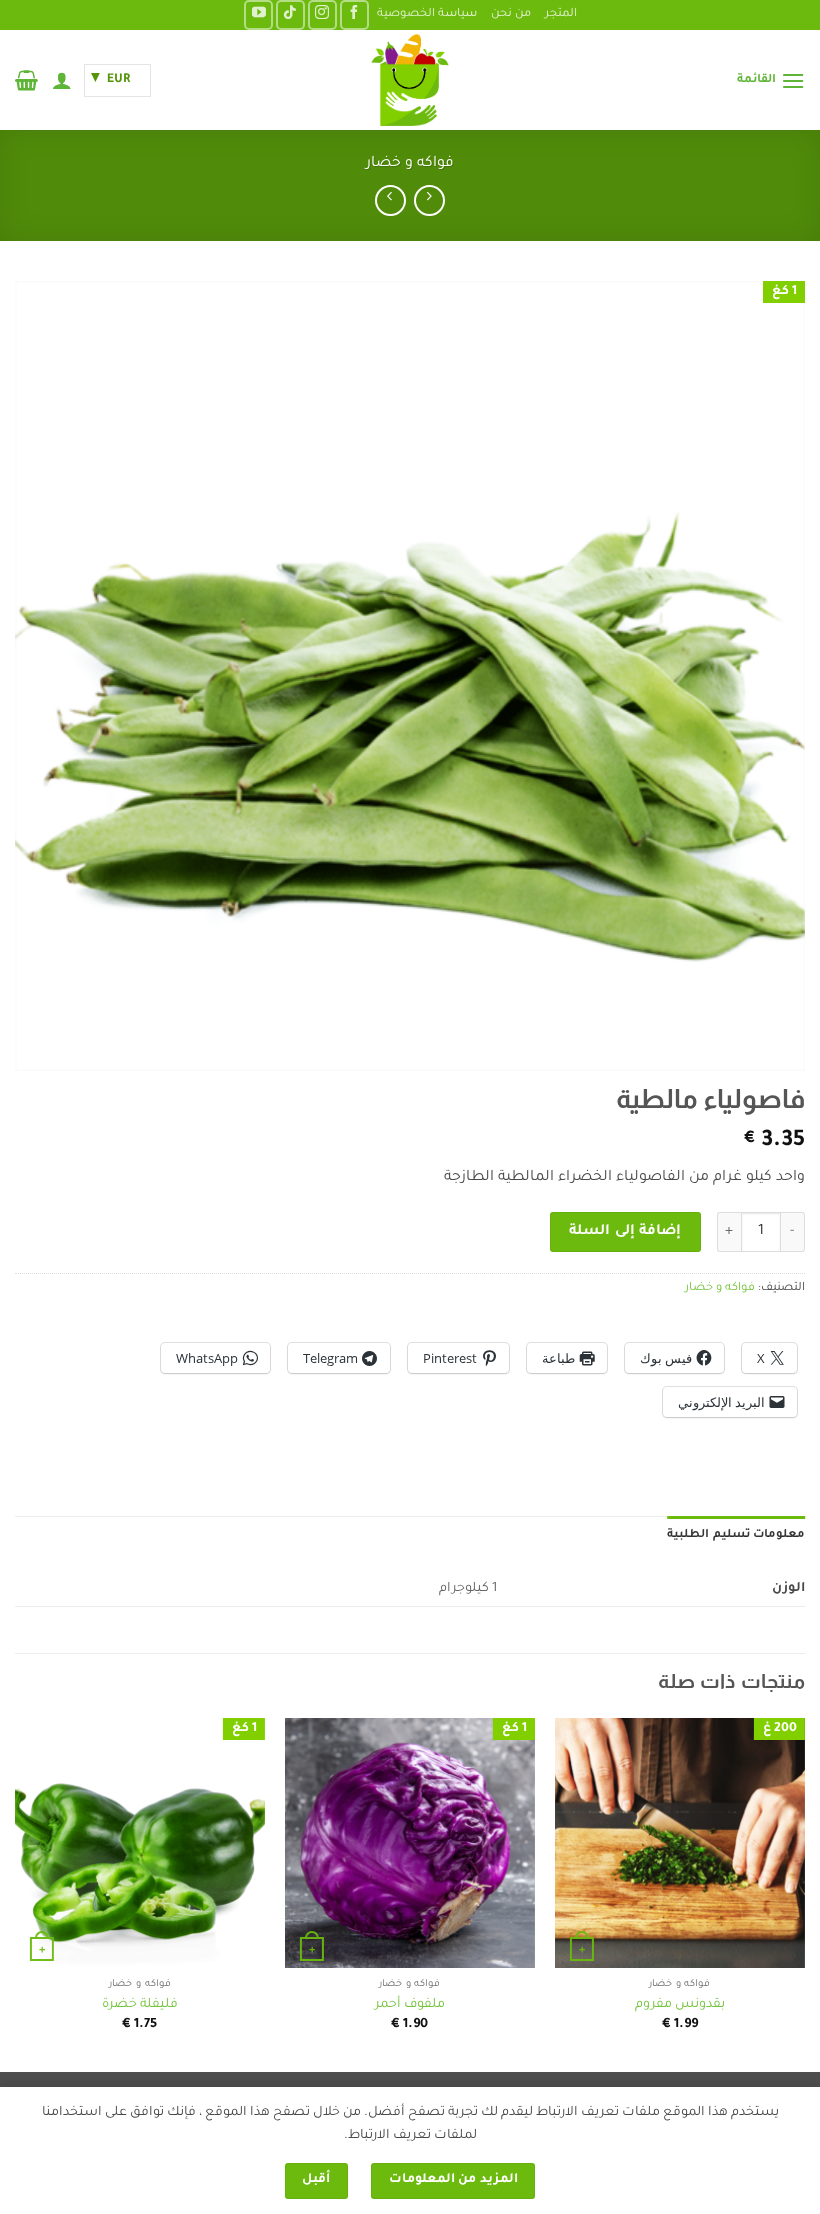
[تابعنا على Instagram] (322, 14)
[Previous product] (390, 200)
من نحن (511, 14)
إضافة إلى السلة (625, 1232)
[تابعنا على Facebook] (354, 14)
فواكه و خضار (410, 164)
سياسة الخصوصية (427, 14)
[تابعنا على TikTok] (290, 14)
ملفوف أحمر (410, 2005)
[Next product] (429, 200)
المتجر (561, 14)
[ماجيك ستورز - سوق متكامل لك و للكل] (410, 80)
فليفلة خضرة (140, 2005)
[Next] (16, 1893)
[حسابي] (62, 80)
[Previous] (804, 1893)
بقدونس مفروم (680, 2005)
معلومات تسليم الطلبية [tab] (736, 1535)
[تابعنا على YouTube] (258, 14)
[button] (771, 80)
